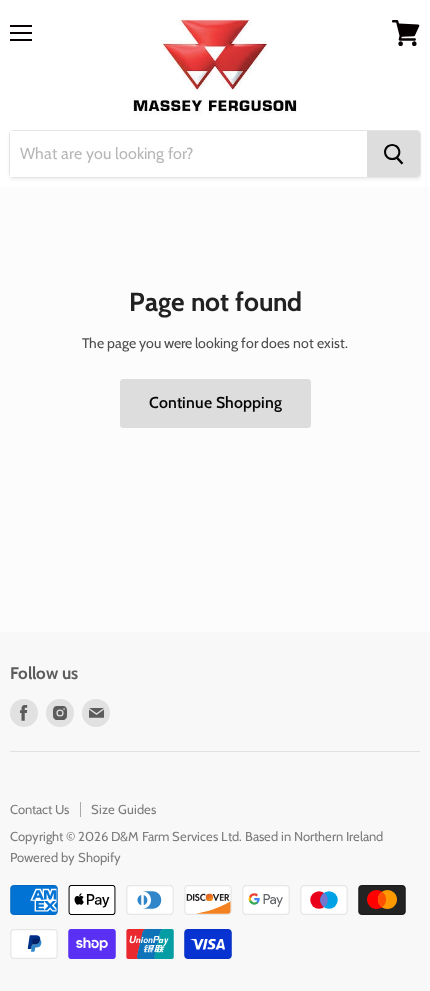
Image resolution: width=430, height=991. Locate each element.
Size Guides (123, 809)
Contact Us (39, 809)
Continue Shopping (215, 402)
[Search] (393, 154)
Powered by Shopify (65, 857)
